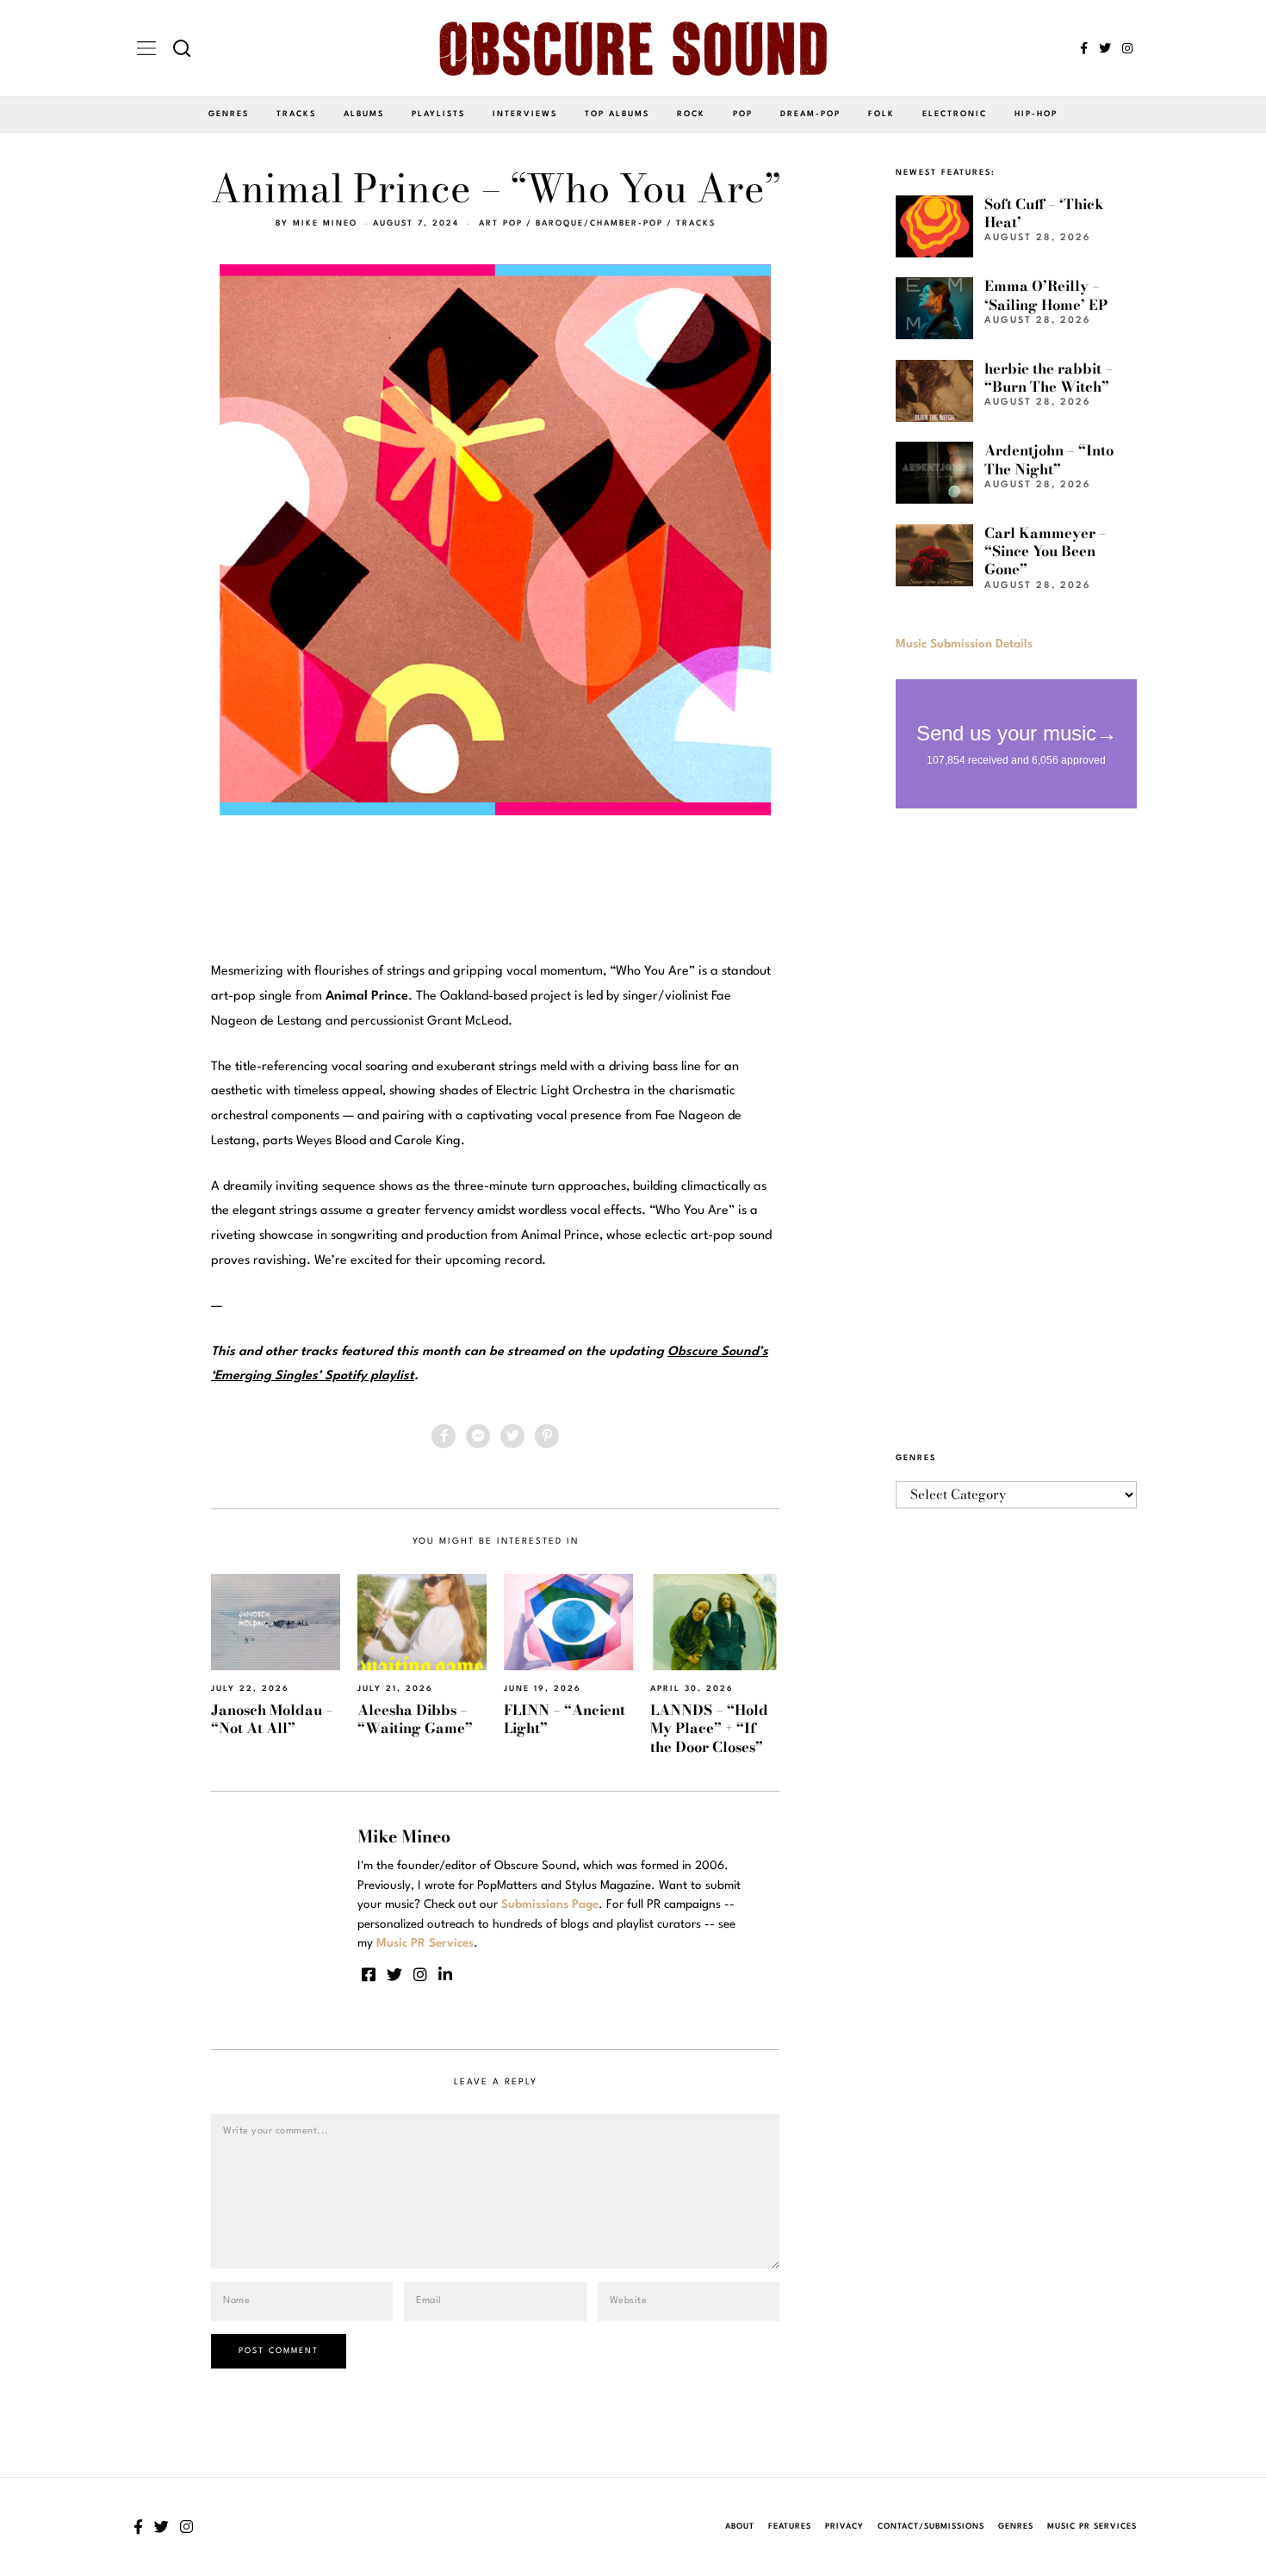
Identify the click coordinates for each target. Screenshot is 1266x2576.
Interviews (525, 114)
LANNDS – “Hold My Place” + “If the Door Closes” (709, 1728)
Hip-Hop (1036, 114)
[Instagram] (1127, 48)
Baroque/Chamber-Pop (599, 223)
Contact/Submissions (931, 2526)
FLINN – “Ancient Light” (565, 1719)
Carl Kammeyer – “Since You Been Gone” (1046, 551)
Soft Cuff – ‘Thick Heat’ (1044, 213)
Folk (881, 114)
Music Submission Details (964, 644)
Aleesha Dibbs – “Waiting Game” (415, 1719)
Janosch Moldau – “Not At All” (272, 1719)
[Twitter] (1105, 48)
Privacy (844, 2526)
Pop (743, 114)
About (740, 2526)
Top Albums (617, 114)
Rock (691, 114)
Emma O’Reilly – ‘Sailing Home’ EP (1046, 295)
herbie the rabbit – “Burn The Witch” (1049, 378)
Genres (229, 114)
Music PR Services (1092, 2526)
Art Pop (501, 223)
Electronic (955, 114)
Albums (364, 114)
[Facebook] (1084, 48)
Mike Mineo (325, 223)
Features (790, 2526)
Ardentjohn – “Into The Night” (1049, 459)
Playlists (438, 114)
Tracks (296, 114)
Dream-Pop (810, 114)
